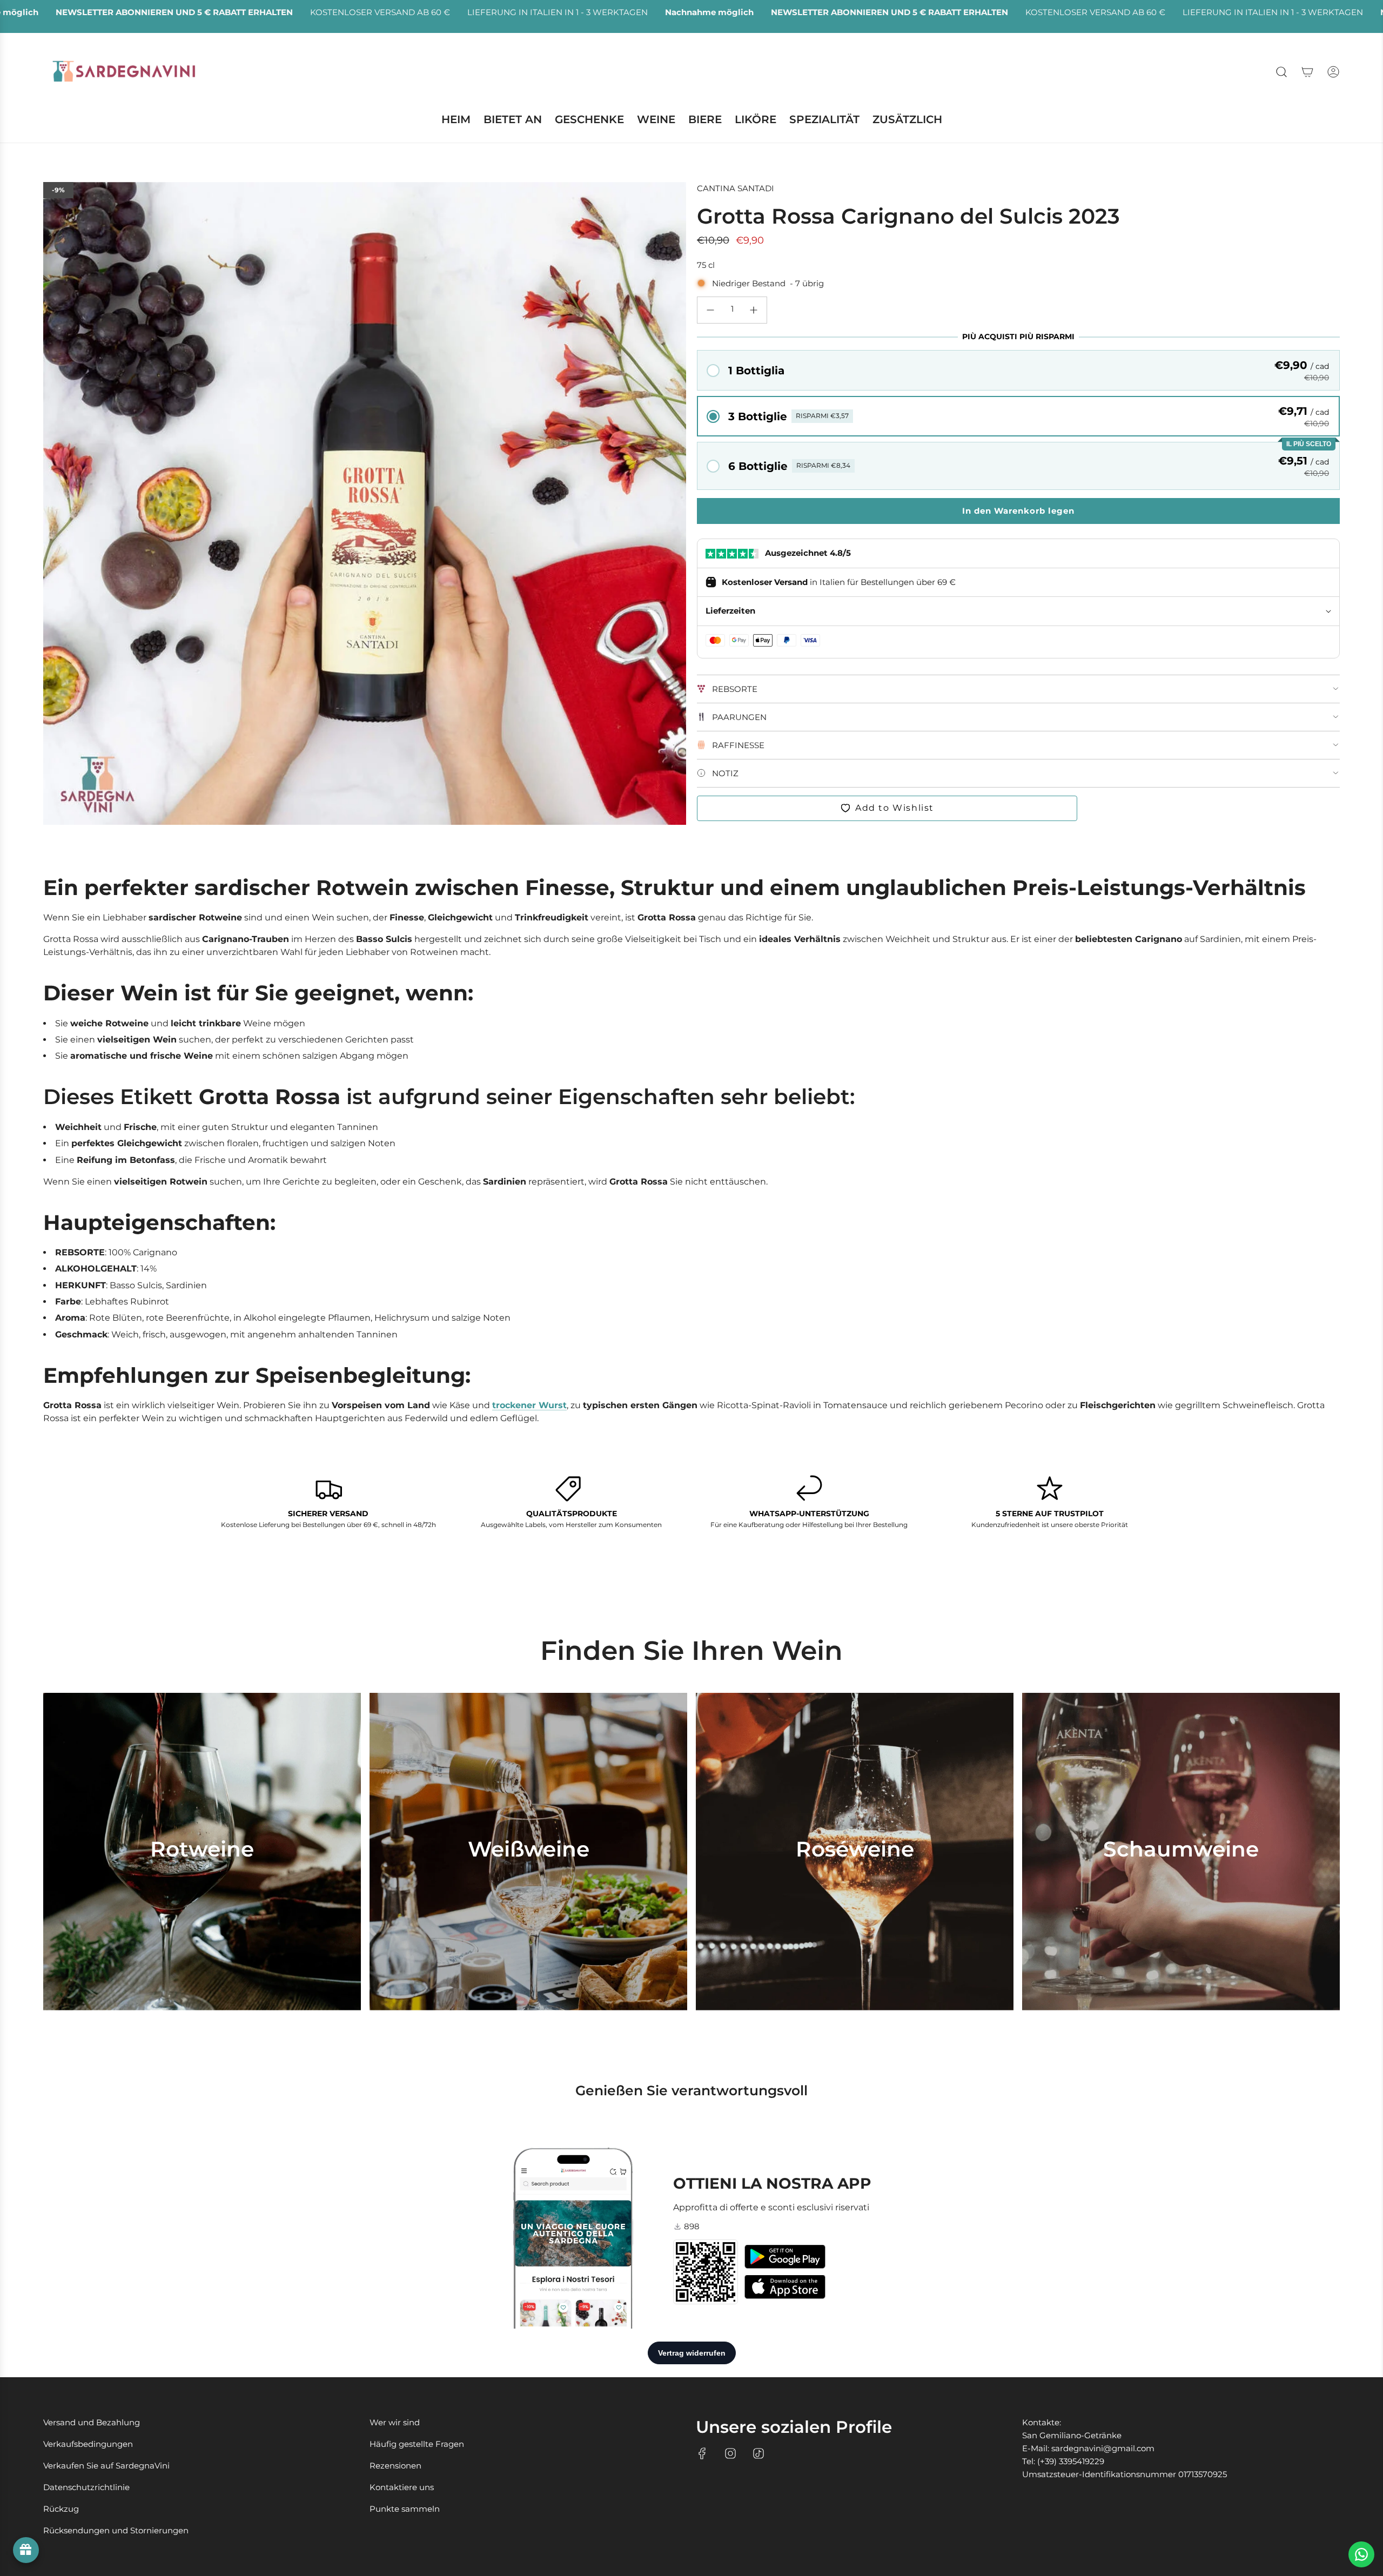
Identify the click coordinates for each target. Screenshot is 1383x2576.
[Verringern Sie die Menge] (710, 310)
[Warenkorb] (1307, 72)
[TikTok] (758, 2453)
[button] (1018, 370)
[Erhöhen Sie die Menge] (754, 310)
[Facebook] (702, 2453)
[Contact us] (1361, 2554)
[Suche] (1281, 72)
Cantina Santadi (736, 188)
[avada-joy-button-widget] (26, 2550)
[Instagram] (730, 2453)
